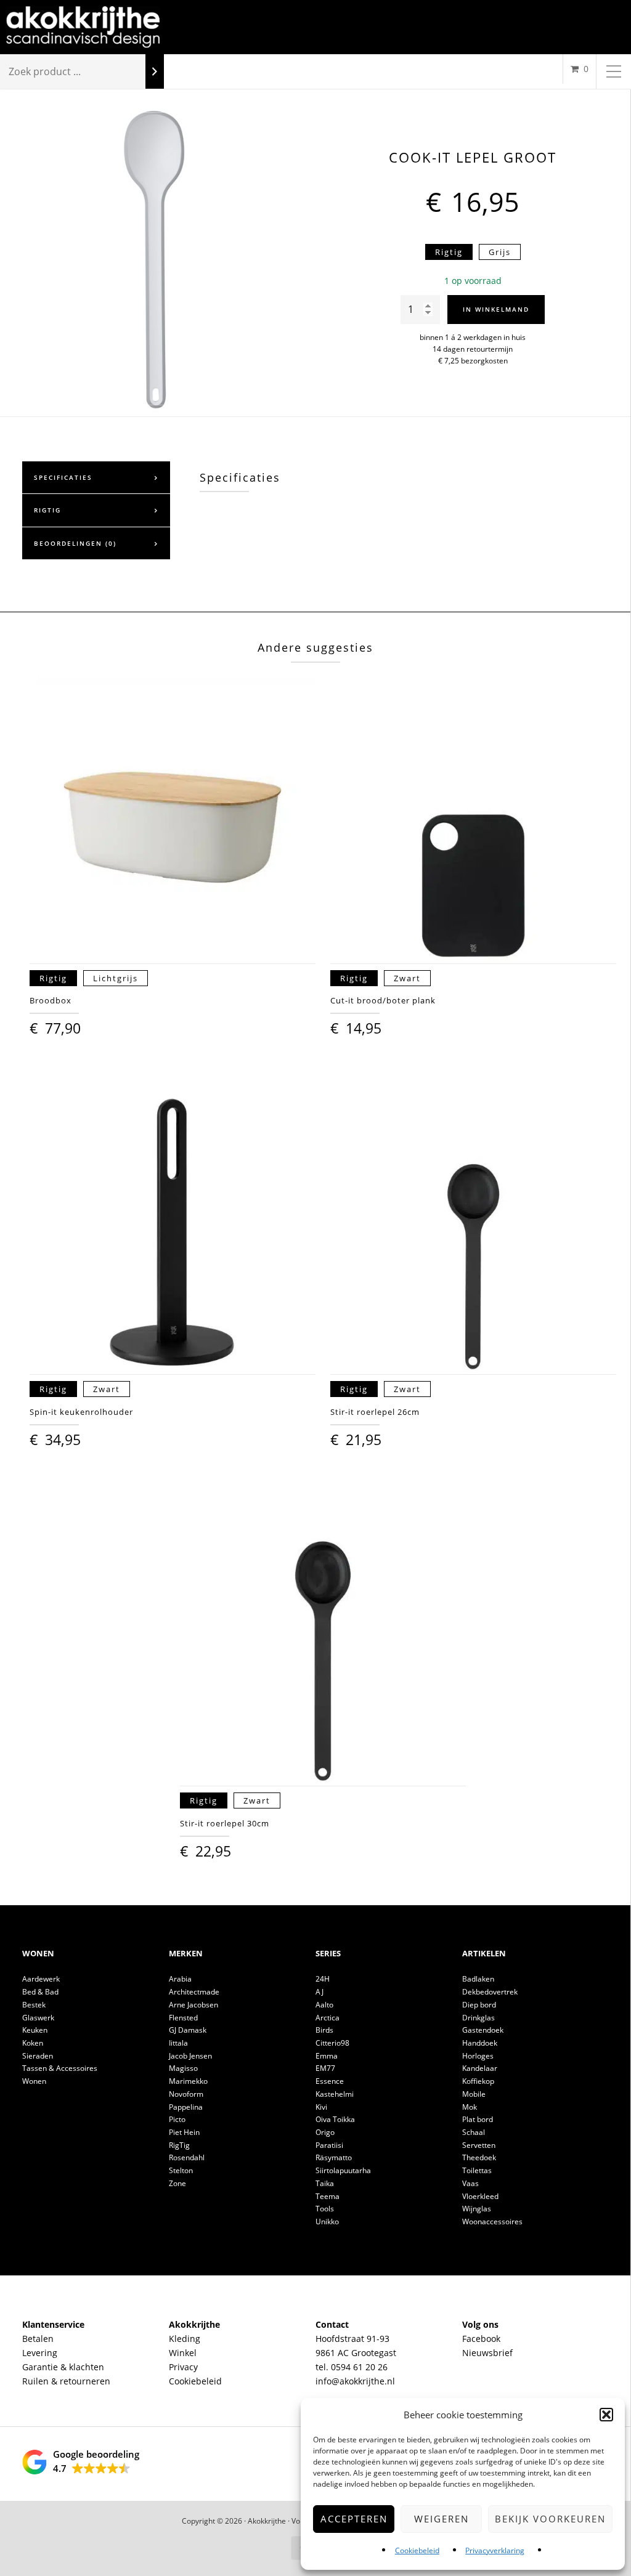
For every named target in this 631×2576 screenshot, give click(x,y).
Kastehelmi (335, 2094)
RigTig (179, 2145)
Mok (470, 2107)
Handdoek (480, 2043)
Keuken (35, 2030)
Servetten (479, 2145)
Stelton (181, 2170)
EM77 (325, 2068)
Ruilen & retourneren (66, 2381)
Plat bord (478, 2119)
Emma (327, 2056)
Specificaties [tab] (63, 477)
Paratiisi (329, 2145)
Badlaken (478, 1979)
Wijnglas (477, 2209)
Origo (325, 2132)
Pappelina (186, 2107)
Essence (330, 2081)
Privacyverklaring (495, 2550)
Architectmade (194, 1992)
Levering (40, 2353)
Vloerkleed (480, 2196)
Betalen (38, 2339)
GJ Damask (188, 2030)
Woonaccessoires (492, 2222)
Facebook (481, 2339)
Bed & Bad (40, 1992)
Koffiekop (478, 2081)
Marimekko (188, 2081)
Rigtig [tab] (47, 510)
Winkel (183, 2353)
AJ (320, 1992)
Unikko (327, 2222)
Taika (325, 2183)
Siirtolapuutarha (343, 2170)
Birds (324, 2030)
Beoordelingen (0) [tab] (75, 543)
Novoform (186, 2094)
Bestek (34, 2005)
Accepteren (354, 2519)
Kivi (321, 2107)
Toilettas (477, 2170)
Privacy (183, 2367)
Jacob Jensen (190, 2056)
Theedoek (479, 2157)
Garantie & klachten (63, 2367)
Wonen (34, 2081)
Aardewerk (41, 1979)
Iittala (178, 2043)
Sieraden (38, 2056)
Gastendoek (483, 2030)
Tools (325, 2209)
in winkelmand (496, 309)
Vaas (470, 2183)
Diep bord (479, 2005)
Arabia (180, 1979)
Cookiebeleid (417, 2550)
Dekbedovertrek (490, 1992)
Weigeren (442, 2519)
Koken (33, 2043)
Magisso (183, 2068)
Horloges (478, 2056)
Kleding (185, 2339)
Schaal (474, 2132)
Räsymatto (334, 2157)
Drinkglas (478, 2018)
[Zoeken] (155, 72)
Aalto (324, 2005)
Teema (328, 2196)
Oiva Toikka (335, 2119)
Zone (177, 2183)
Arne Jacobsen (193, 2005)
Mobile (474, 2094)
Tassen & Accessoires (60, 2068)
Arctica (328, 2018)
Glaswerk (38, 2018)
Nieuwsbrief (487, 2353)
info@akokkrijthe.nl (355, 2381)
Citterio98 (332, 2043)
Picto (177, 2119)
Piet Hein (184, 2132)
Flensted (183, 2018)
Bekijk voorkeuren (550, 2519)
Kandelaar (480, 2068)
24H (323, 1979)
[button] (606, 2415)
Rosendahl (187, 2157)
